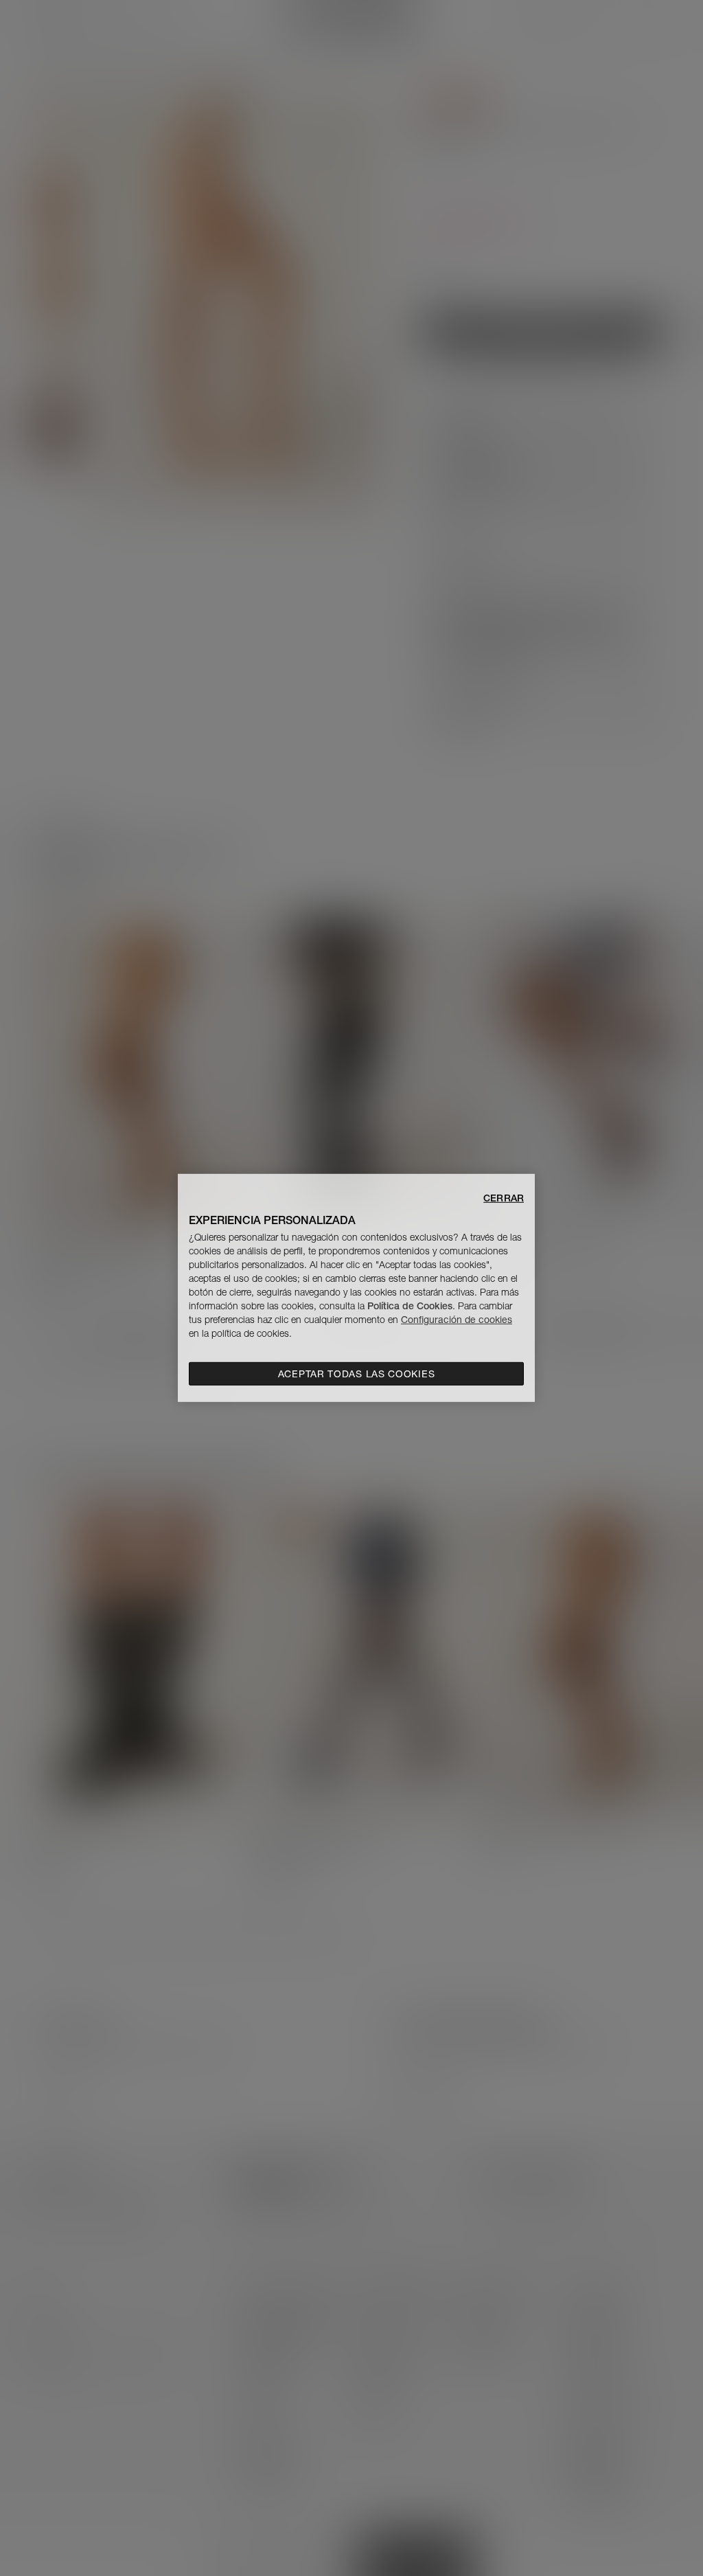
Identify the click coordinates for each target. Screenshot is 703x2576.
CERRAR (504, 1198)
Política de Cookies (410, 1306)
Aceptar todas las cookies (357, 1374)
